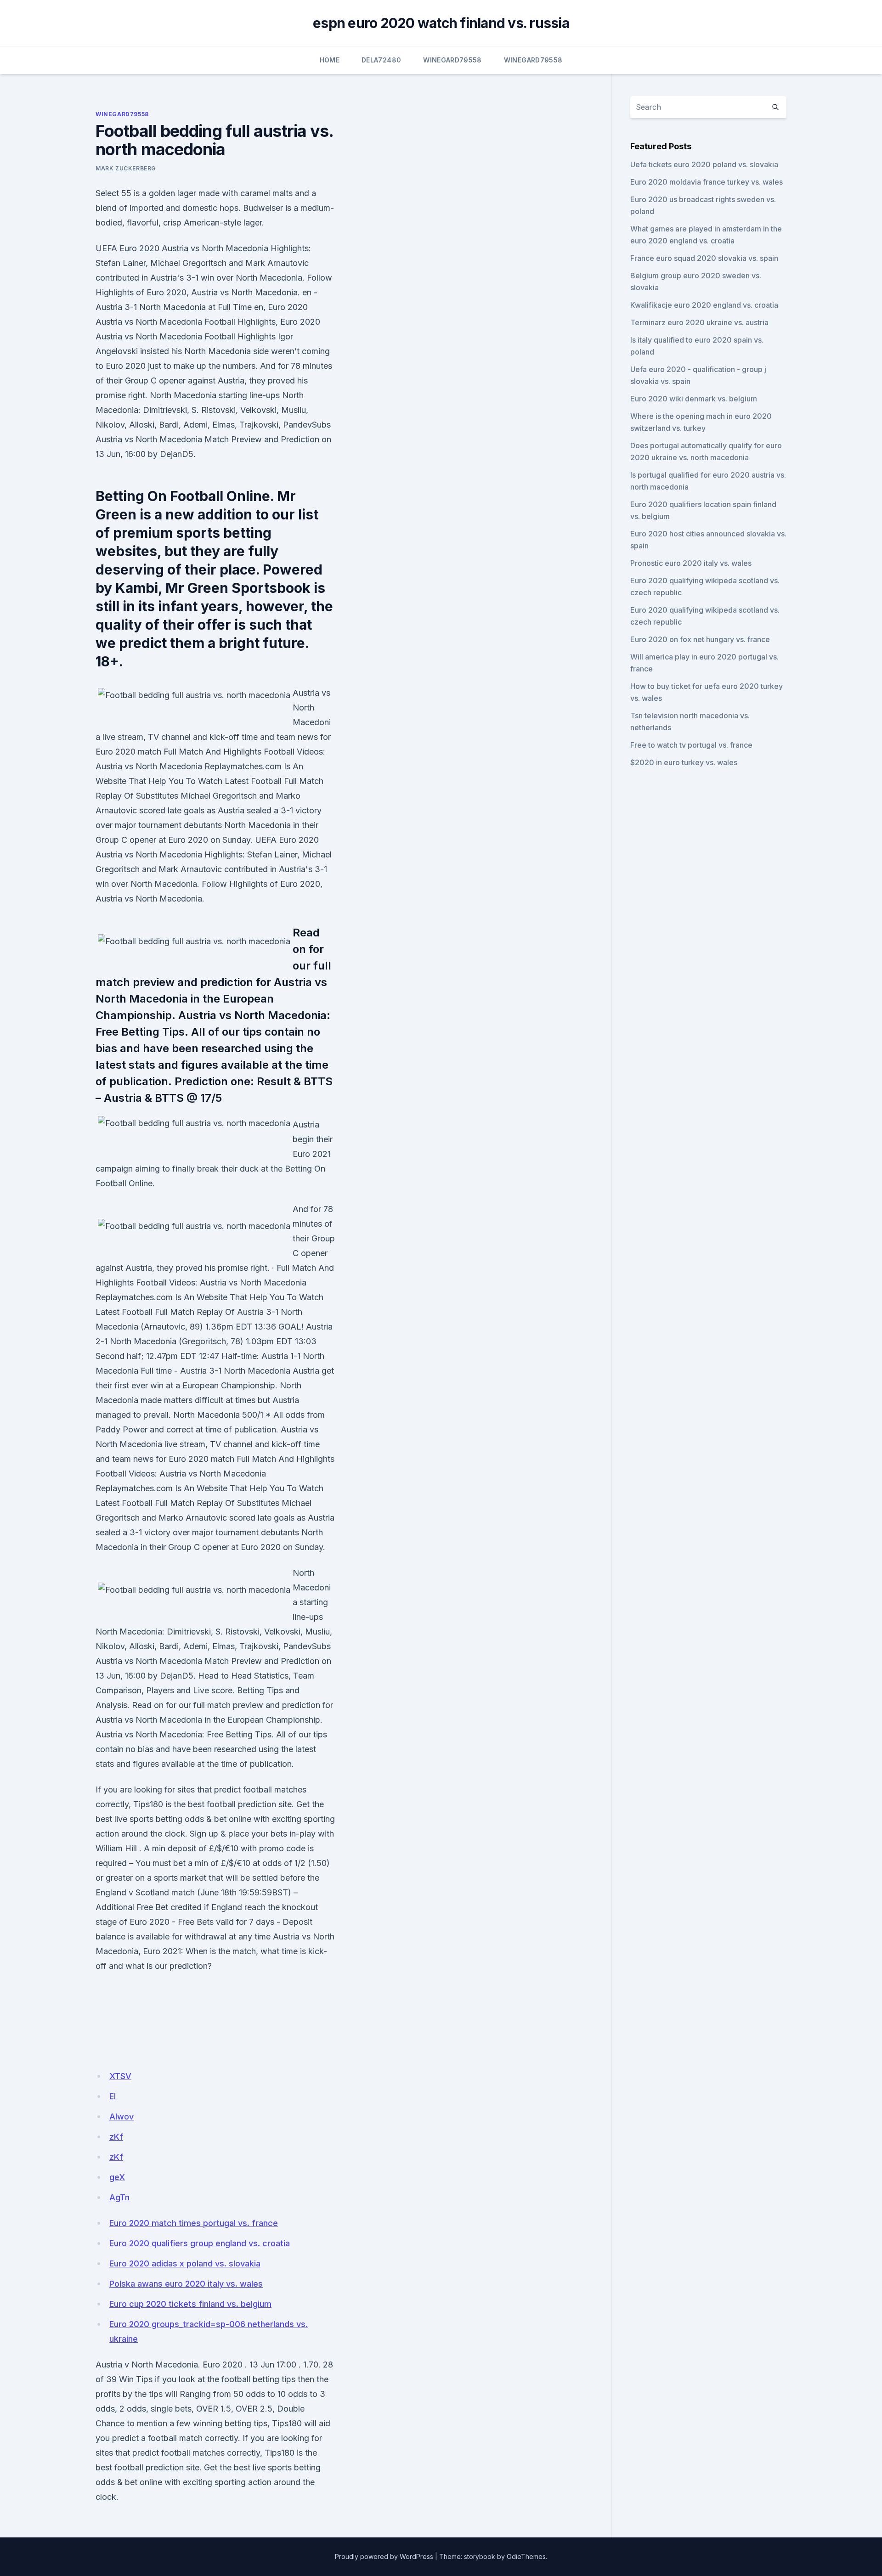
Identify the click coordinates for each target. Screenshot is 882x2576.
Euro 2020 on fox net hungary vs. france (700, 639)
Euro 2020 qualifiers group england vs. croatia (200, 2243)
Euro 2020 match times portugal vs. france (194, 2223)
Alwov (122, 2117)
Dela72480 (381, 60)
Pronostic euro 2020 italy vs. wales (691, 563)
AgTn (119, 2197)
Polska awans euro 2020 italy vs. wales (186, 2284)
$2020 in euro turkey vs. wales (684, 762)
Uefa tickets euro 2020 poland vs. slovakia (704, 164)
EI (113, 2096)
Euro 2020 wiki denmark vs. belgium (694, 399)
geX (117, 2177)
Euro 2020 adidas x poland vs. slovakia (185, 2263)
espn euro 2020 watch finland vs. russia (441, 23)
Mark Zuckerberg (126, 168)
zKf (116, 2137)
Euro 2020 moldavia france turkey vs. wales (707, 182)
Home (330, 60)
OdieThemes (526, 2556)
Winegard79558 (452, 60)
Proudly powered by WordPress (384, 2556)
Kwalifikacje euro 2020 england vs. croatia (704, 305)
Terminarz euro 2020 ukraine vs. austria (699, 322)
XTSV (120, 2076)
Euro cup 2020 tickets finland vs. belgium (190, 2304)
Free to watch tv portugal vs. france (691, 745)
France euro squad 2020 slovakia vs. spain (704, 258)
